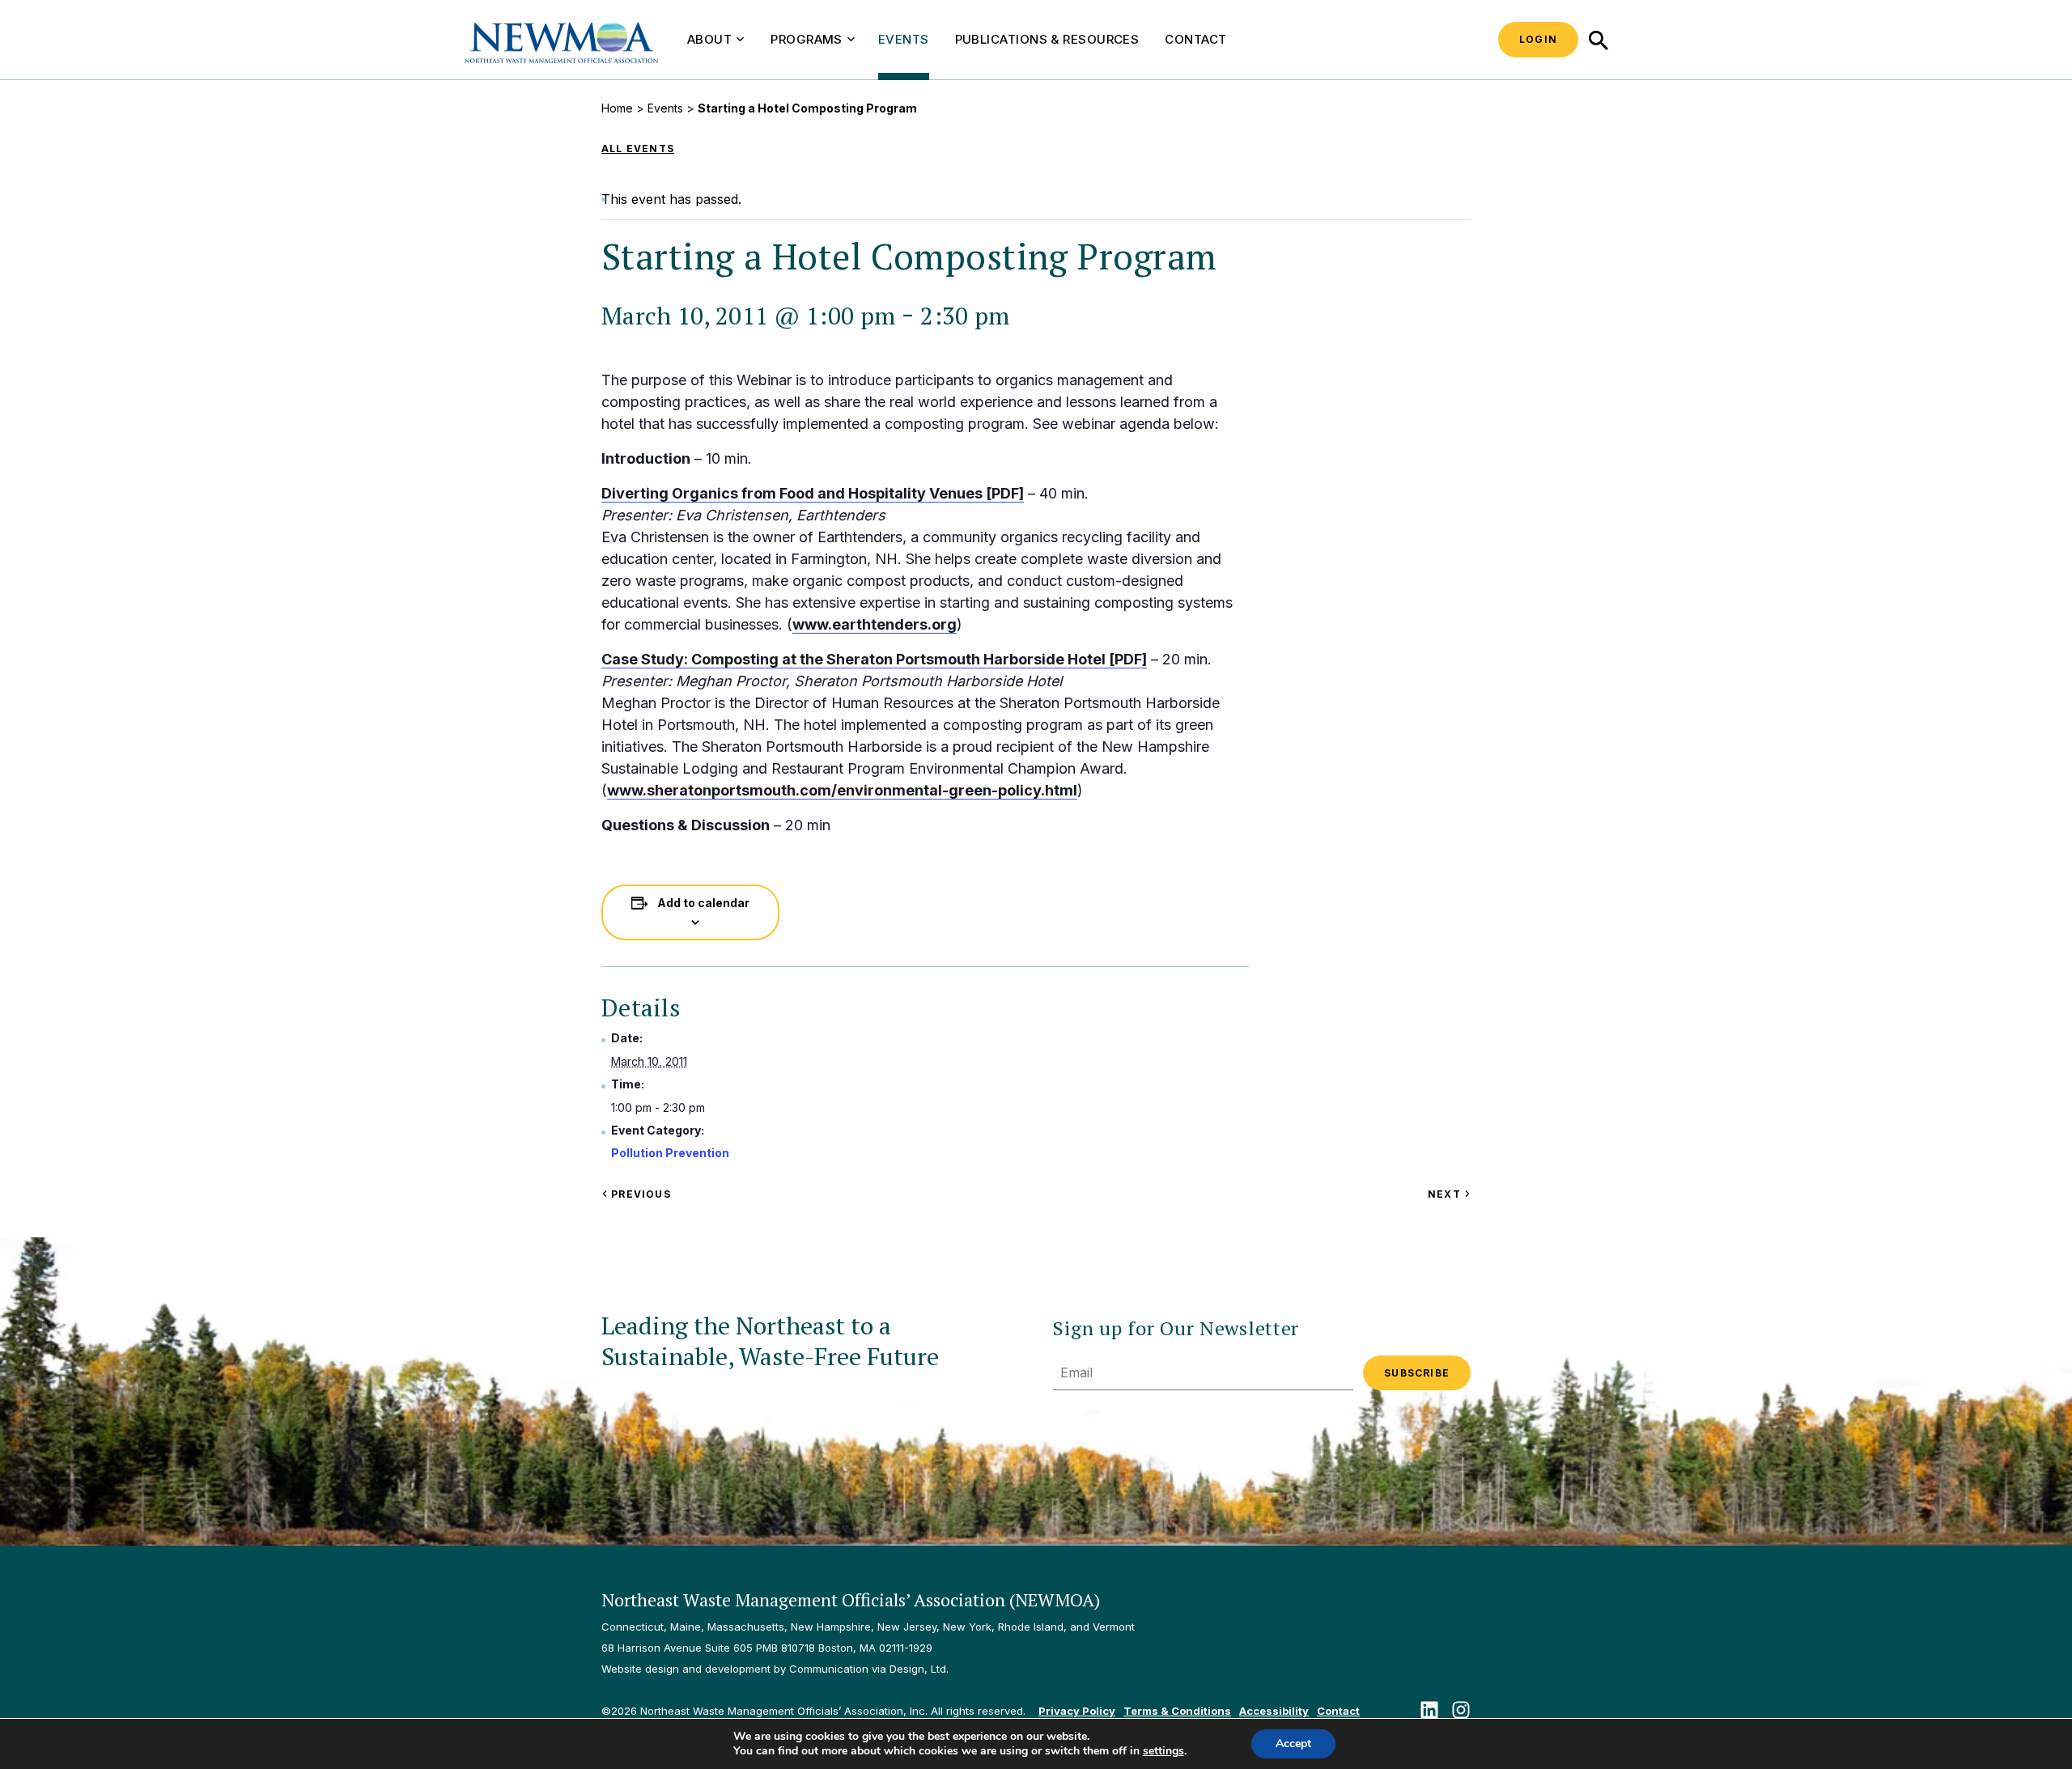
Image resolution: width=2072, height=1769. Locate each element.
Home (617, 108)
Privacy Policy (1077, 1711)
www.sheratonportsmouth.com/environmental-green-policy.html (842, 790)
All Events (638, 148)
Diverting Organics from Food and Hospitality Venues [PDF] (813, 493)
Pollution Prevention (670, 1153)
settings (1163, 1751)
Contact (1195, 39)
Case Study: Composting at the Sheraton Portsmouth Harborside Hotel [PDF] (874, 659)
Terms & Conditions (1177, 1711)
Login (1538, 39)
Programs (807, 39)
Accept (1293, 1744)
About (709, 39)
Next (1449, 1194)
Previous (639, 1194)
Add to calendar (703, 903)
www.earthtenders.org (875, 624)
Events (904, 39)
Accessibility (1274, 1711)
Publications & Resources (1047, 39)
